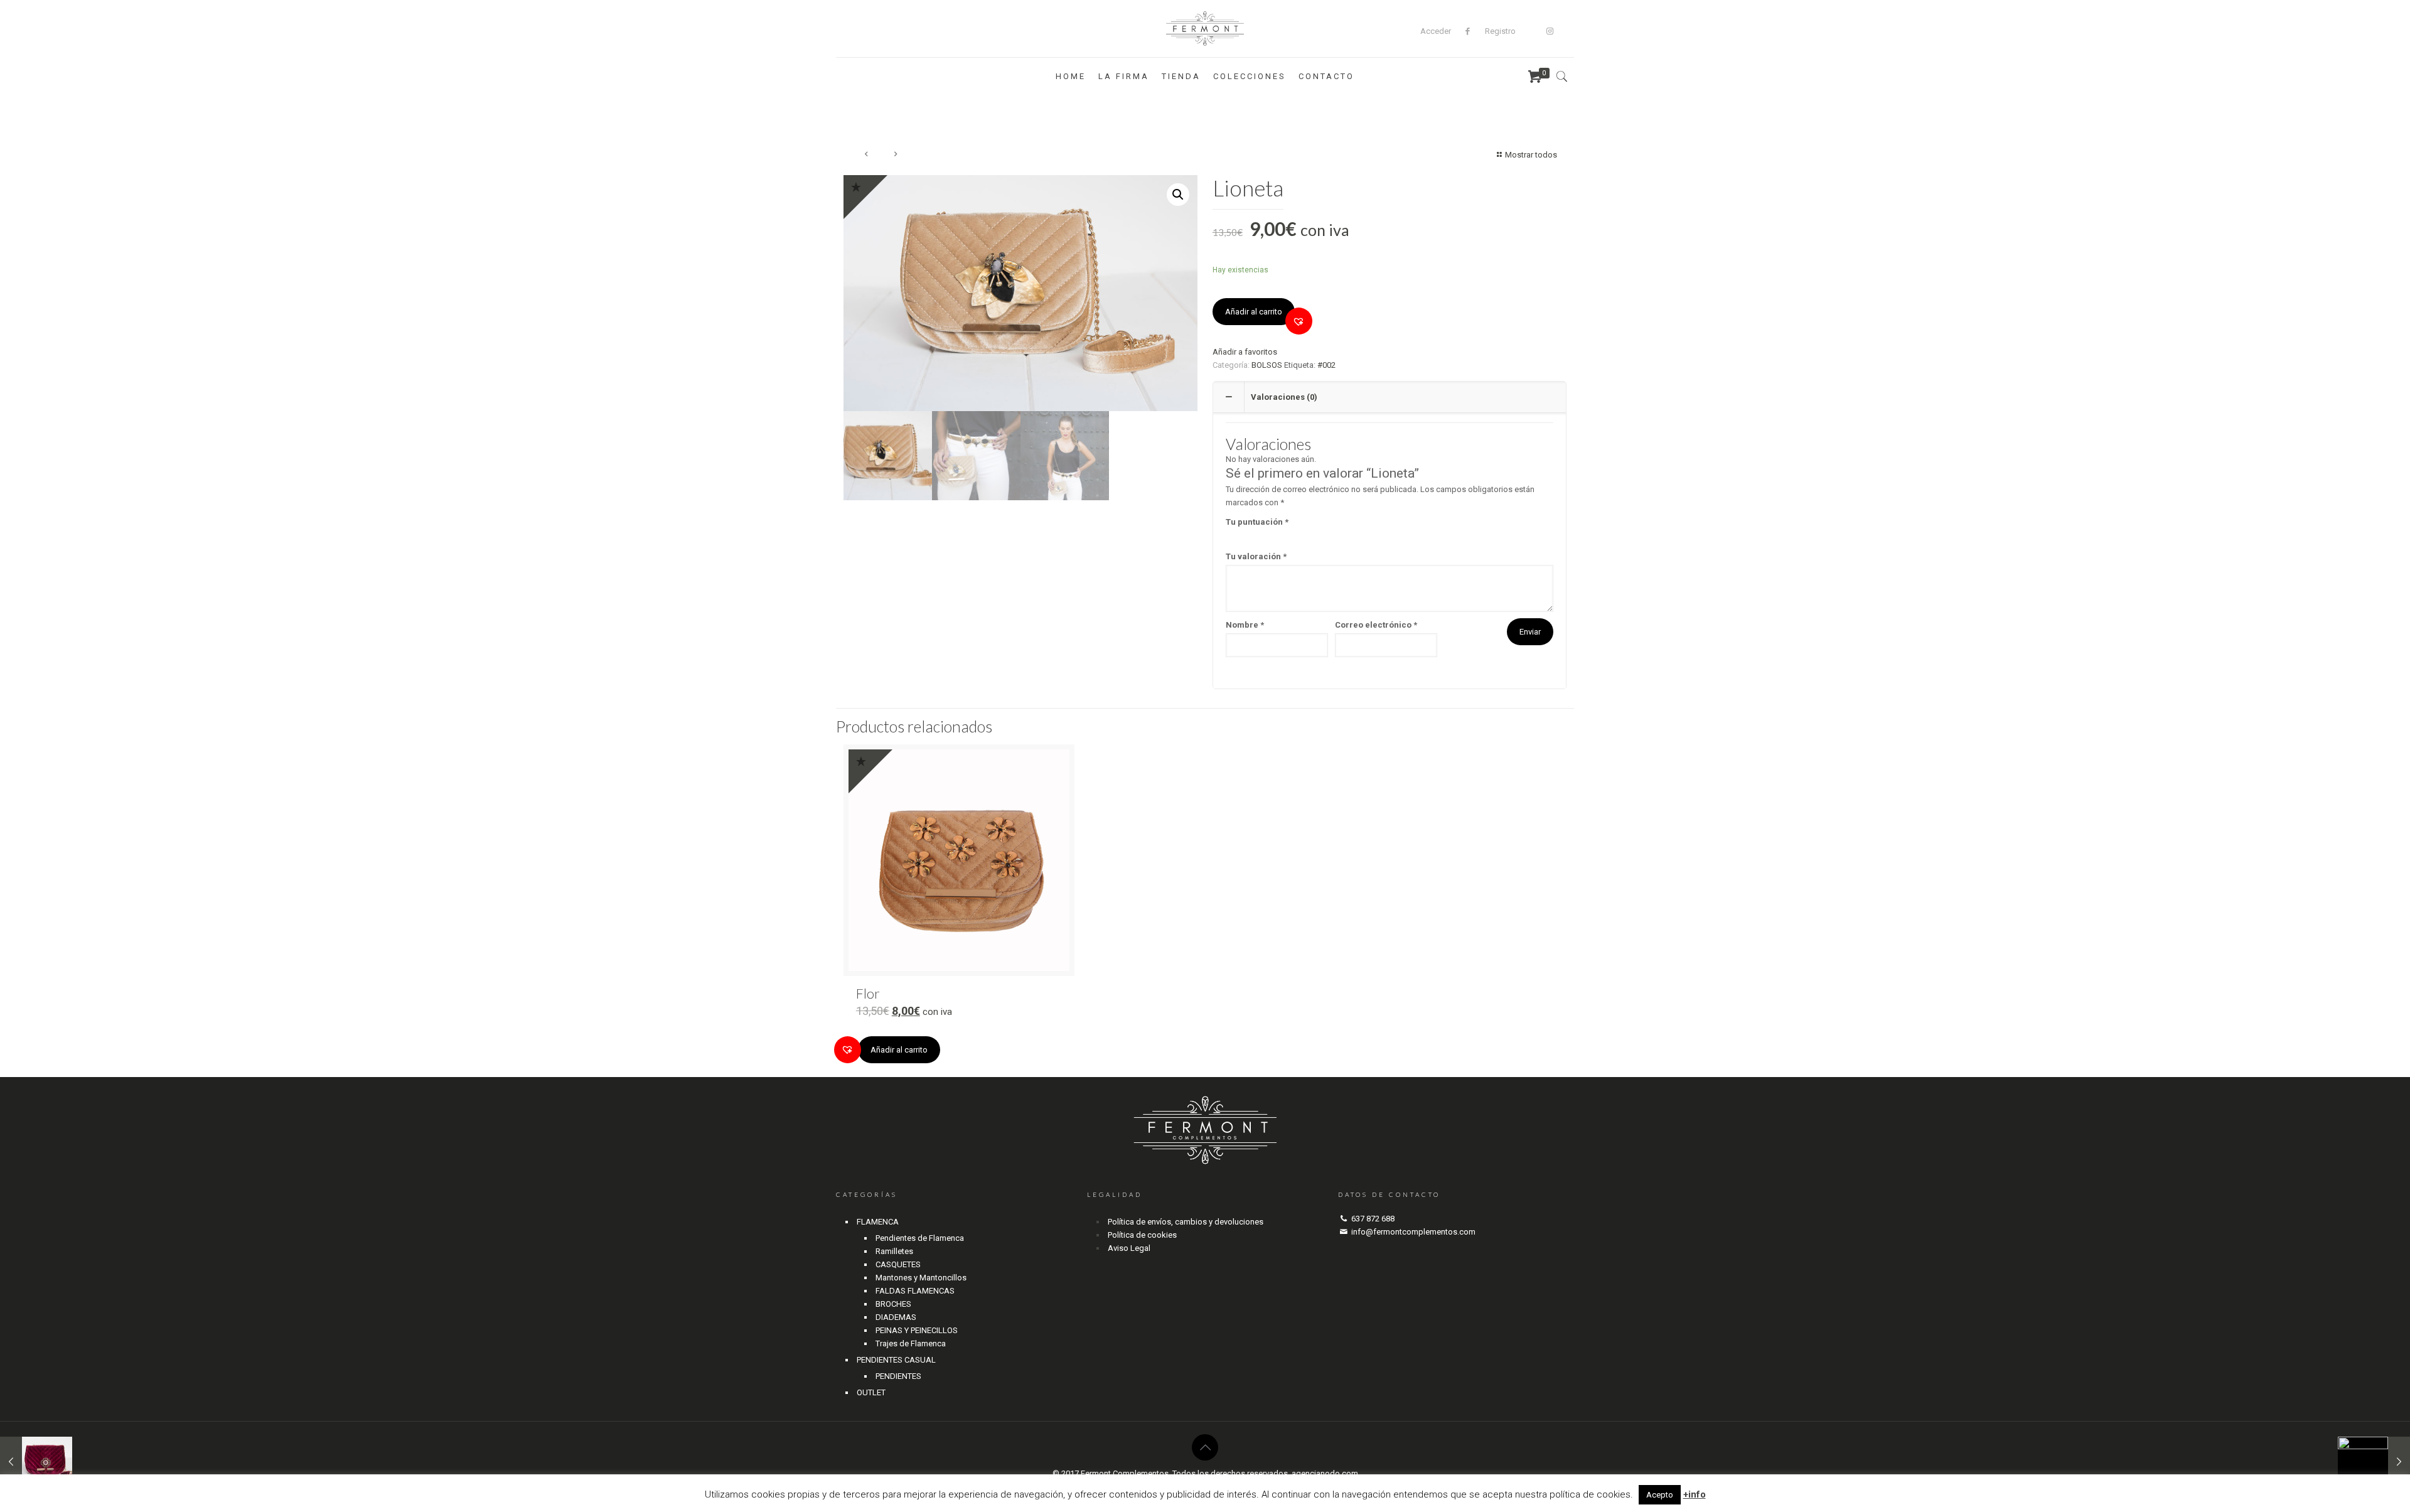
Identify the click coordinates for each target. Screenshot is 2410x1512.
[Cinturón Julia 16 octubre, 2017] (2374, 1462)
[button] (1299, 321)
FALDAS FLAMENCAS (915, 1291)
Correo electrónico (1376, 625)
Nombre (1245, 625)
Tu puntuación (1257, 522)
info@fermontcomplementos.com (1413, 1232)
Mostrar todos (1531, 155)
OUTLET (871, 1392)
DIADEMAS (896, 1317)
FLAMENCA (878, 1222)
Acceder (1436, 31)
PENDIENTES (898, 1376)
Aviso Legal (1129, 1248)
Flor (868, 993)
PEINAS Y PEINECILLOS (917, 1330)
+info (1695, 1494)
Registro (1500, 31)
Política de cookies (1142, 1235)
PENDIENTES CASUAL (896, 1360)
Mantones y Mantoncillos (921, 1278)
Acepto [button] (1660, 1495)
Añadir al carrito (1254, 312)
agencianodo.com (1325, 1473)
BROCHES (893, 1304)
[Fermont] (1205, 29)
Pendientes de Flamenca (920, 1238)
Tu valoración (1256, 556)
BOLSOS (1267, 365)
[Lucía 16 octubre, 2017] (36, 1462)
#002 (1326, 365)
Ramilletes (894, 1251)
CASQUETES (898, 1264)
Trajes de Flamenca (911, 1343)
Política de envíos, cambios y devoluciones (1186, 1222)
